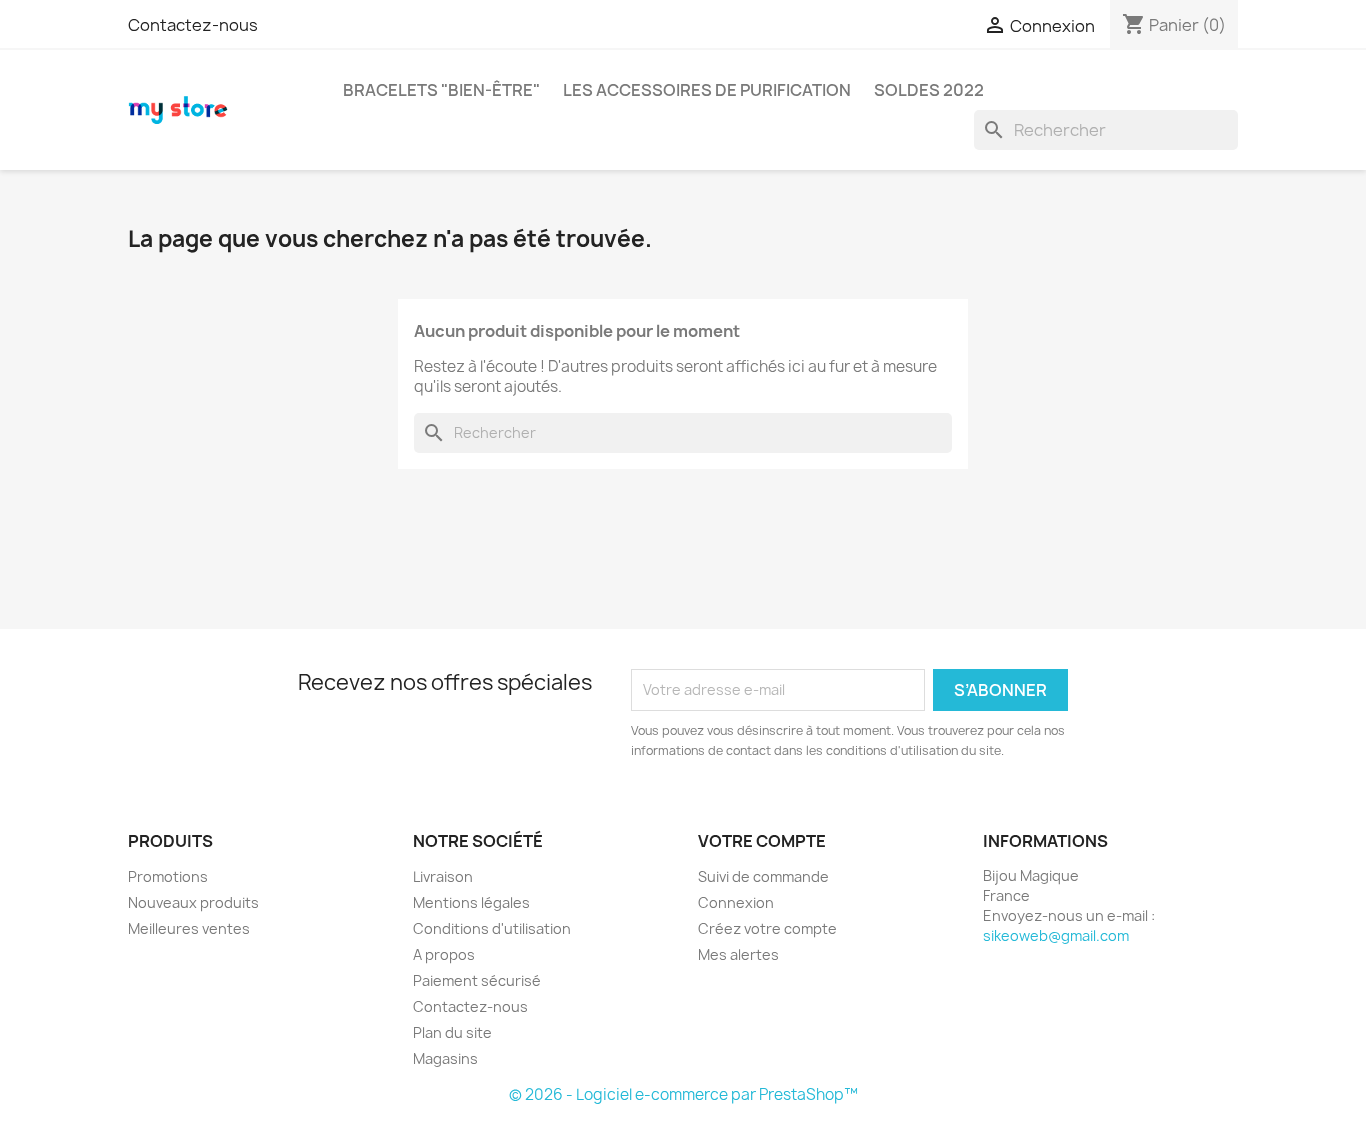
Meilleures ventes (189, 928)
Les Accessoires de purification (707, 90)
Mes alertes (738, 954)
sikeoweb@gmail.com (1056, 935)
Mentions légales (471, 902)
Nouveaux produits (193, 902)
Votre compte (762, 841)
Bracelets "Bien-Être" (441, 90)
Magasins (445, 1058)
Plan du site (452, 1032)
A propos (444, 954)
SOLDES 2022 (929, 90)
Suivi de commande (763, 876)
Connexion (736, 902)
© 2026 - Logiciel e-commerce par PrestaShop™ (683, 1094)
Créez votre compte (767, 928)
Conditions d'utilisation (492, 928)
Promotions (168, 876)
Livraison (443, 876)
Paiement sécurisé (477, 980)
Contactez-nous (193, 25)
